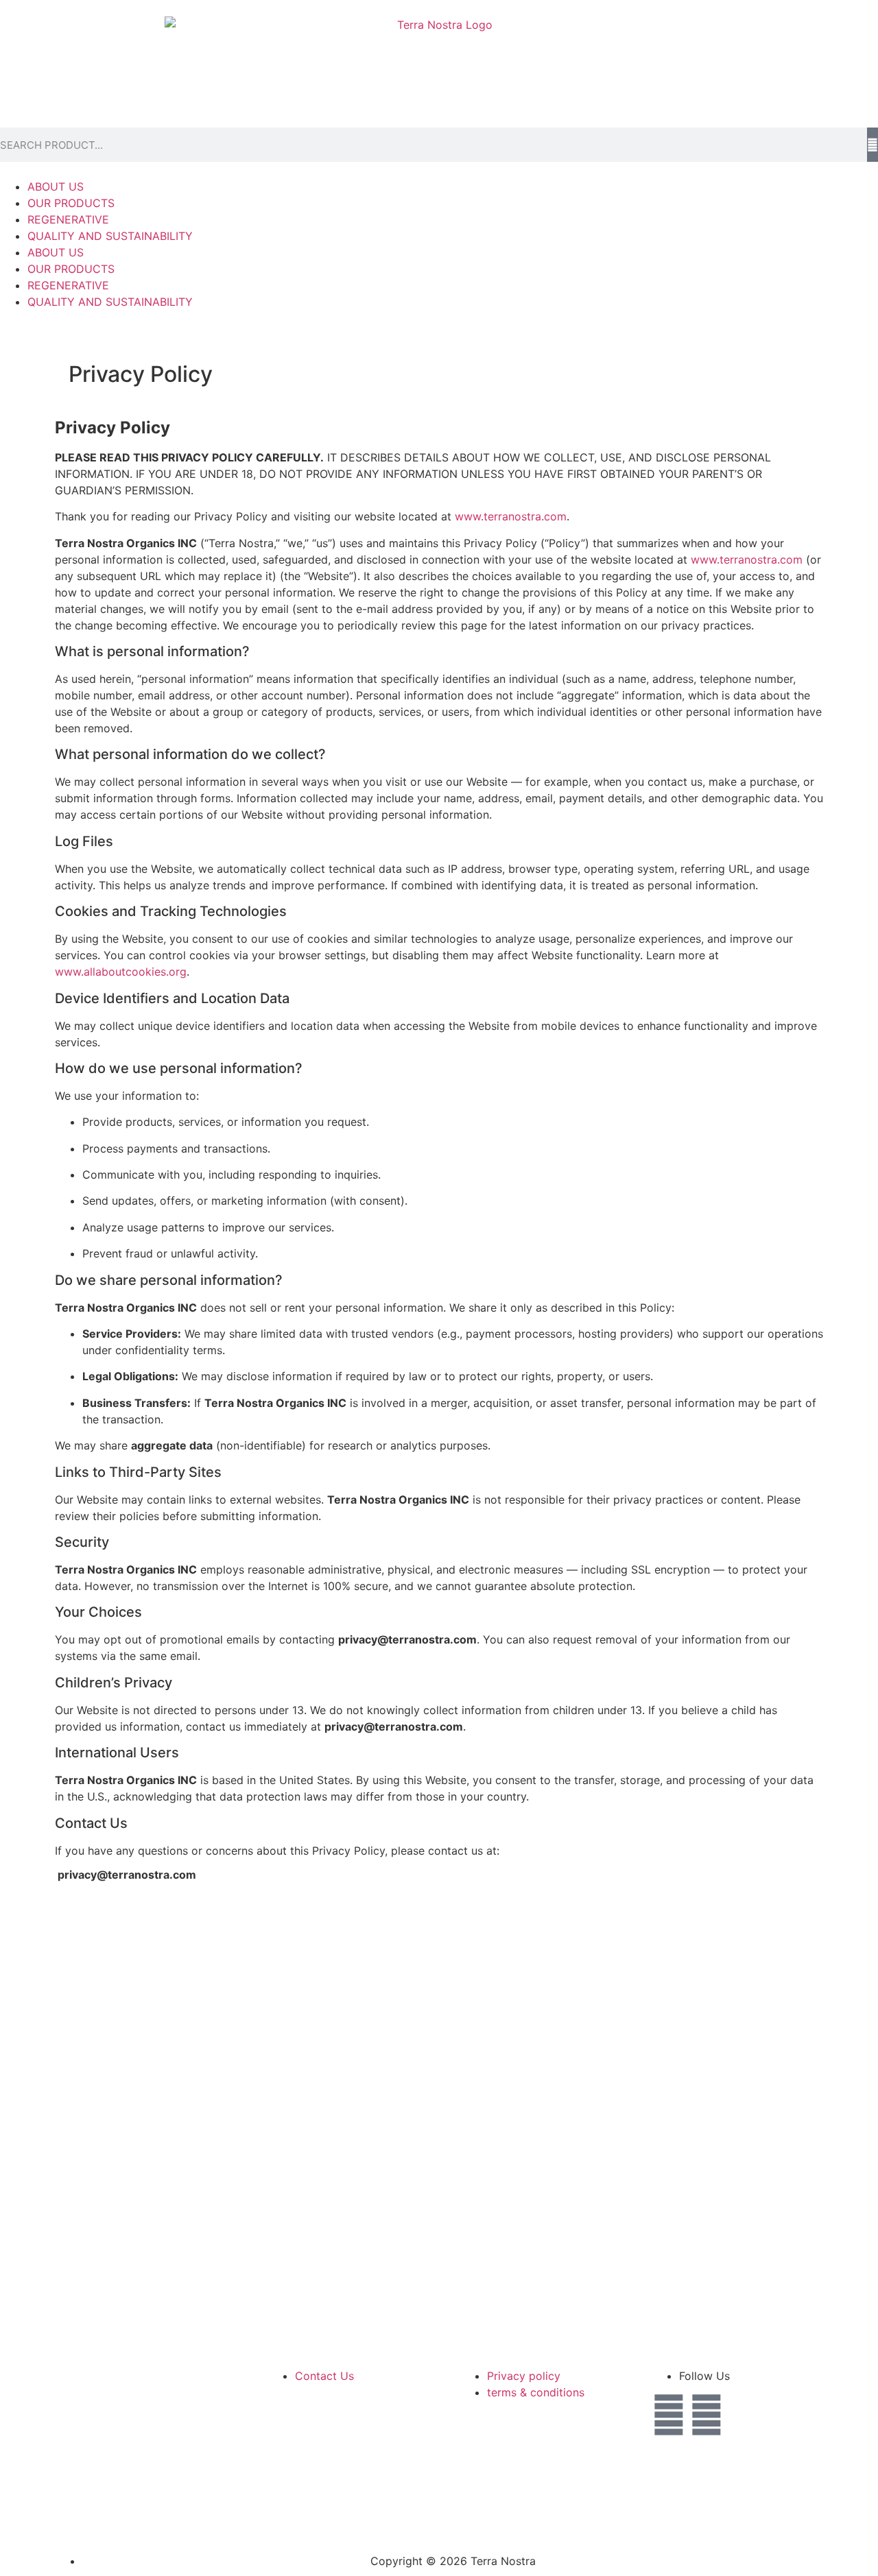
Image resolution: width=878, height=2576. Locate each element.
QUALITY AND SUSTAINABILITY (110, 236)
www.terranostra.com (511, 516)
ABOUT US (56, 186)
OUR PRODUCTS (71, 203)
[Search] (873, 145)
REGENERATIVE (68, 219)
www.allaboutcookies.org (121, 972)
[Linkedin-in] (669, 2415)
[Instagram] (707, 2415)
